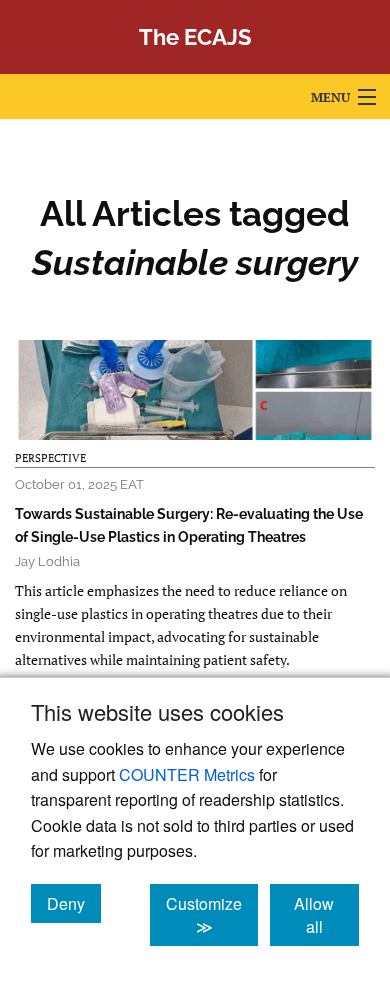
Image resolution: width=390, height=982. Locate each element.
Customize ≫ (212, 915)
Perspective (50, 458)
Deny (74, 903)
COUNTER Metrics (187, 774)
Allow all (326, 915)
